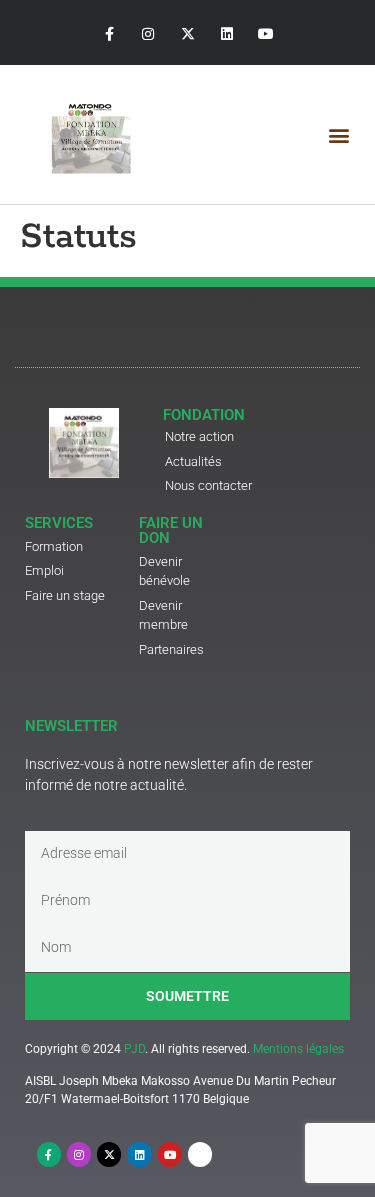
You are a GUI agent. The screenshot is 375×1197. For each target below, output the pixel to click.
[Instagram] (148, 34)
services (59, 523)
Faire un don (171, 530)
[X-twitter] (187, 34)
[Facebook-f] (109, 34)
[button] (338, 134)
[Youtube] (265, 34)
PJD (134, 1049)
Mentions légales (298, 1049)
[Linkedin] (226, 34)
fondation (204, 415)
